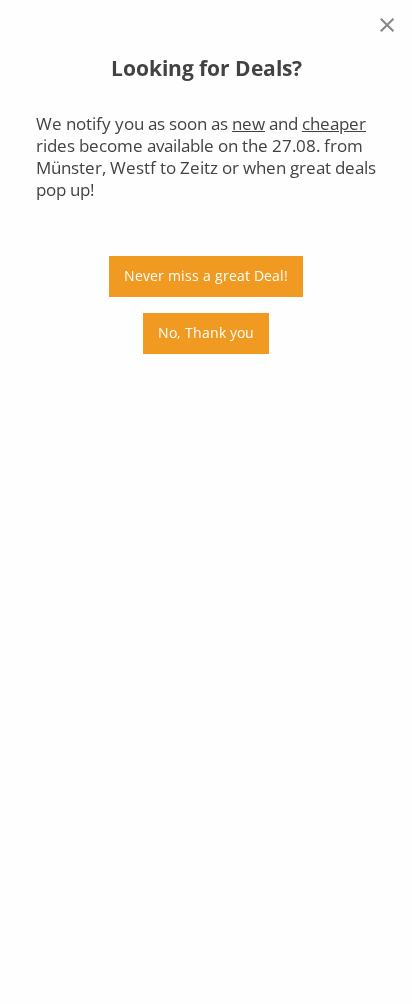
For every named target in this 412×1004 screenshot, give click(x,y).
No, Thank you (206, 332)
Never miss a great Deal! (206, 275)
